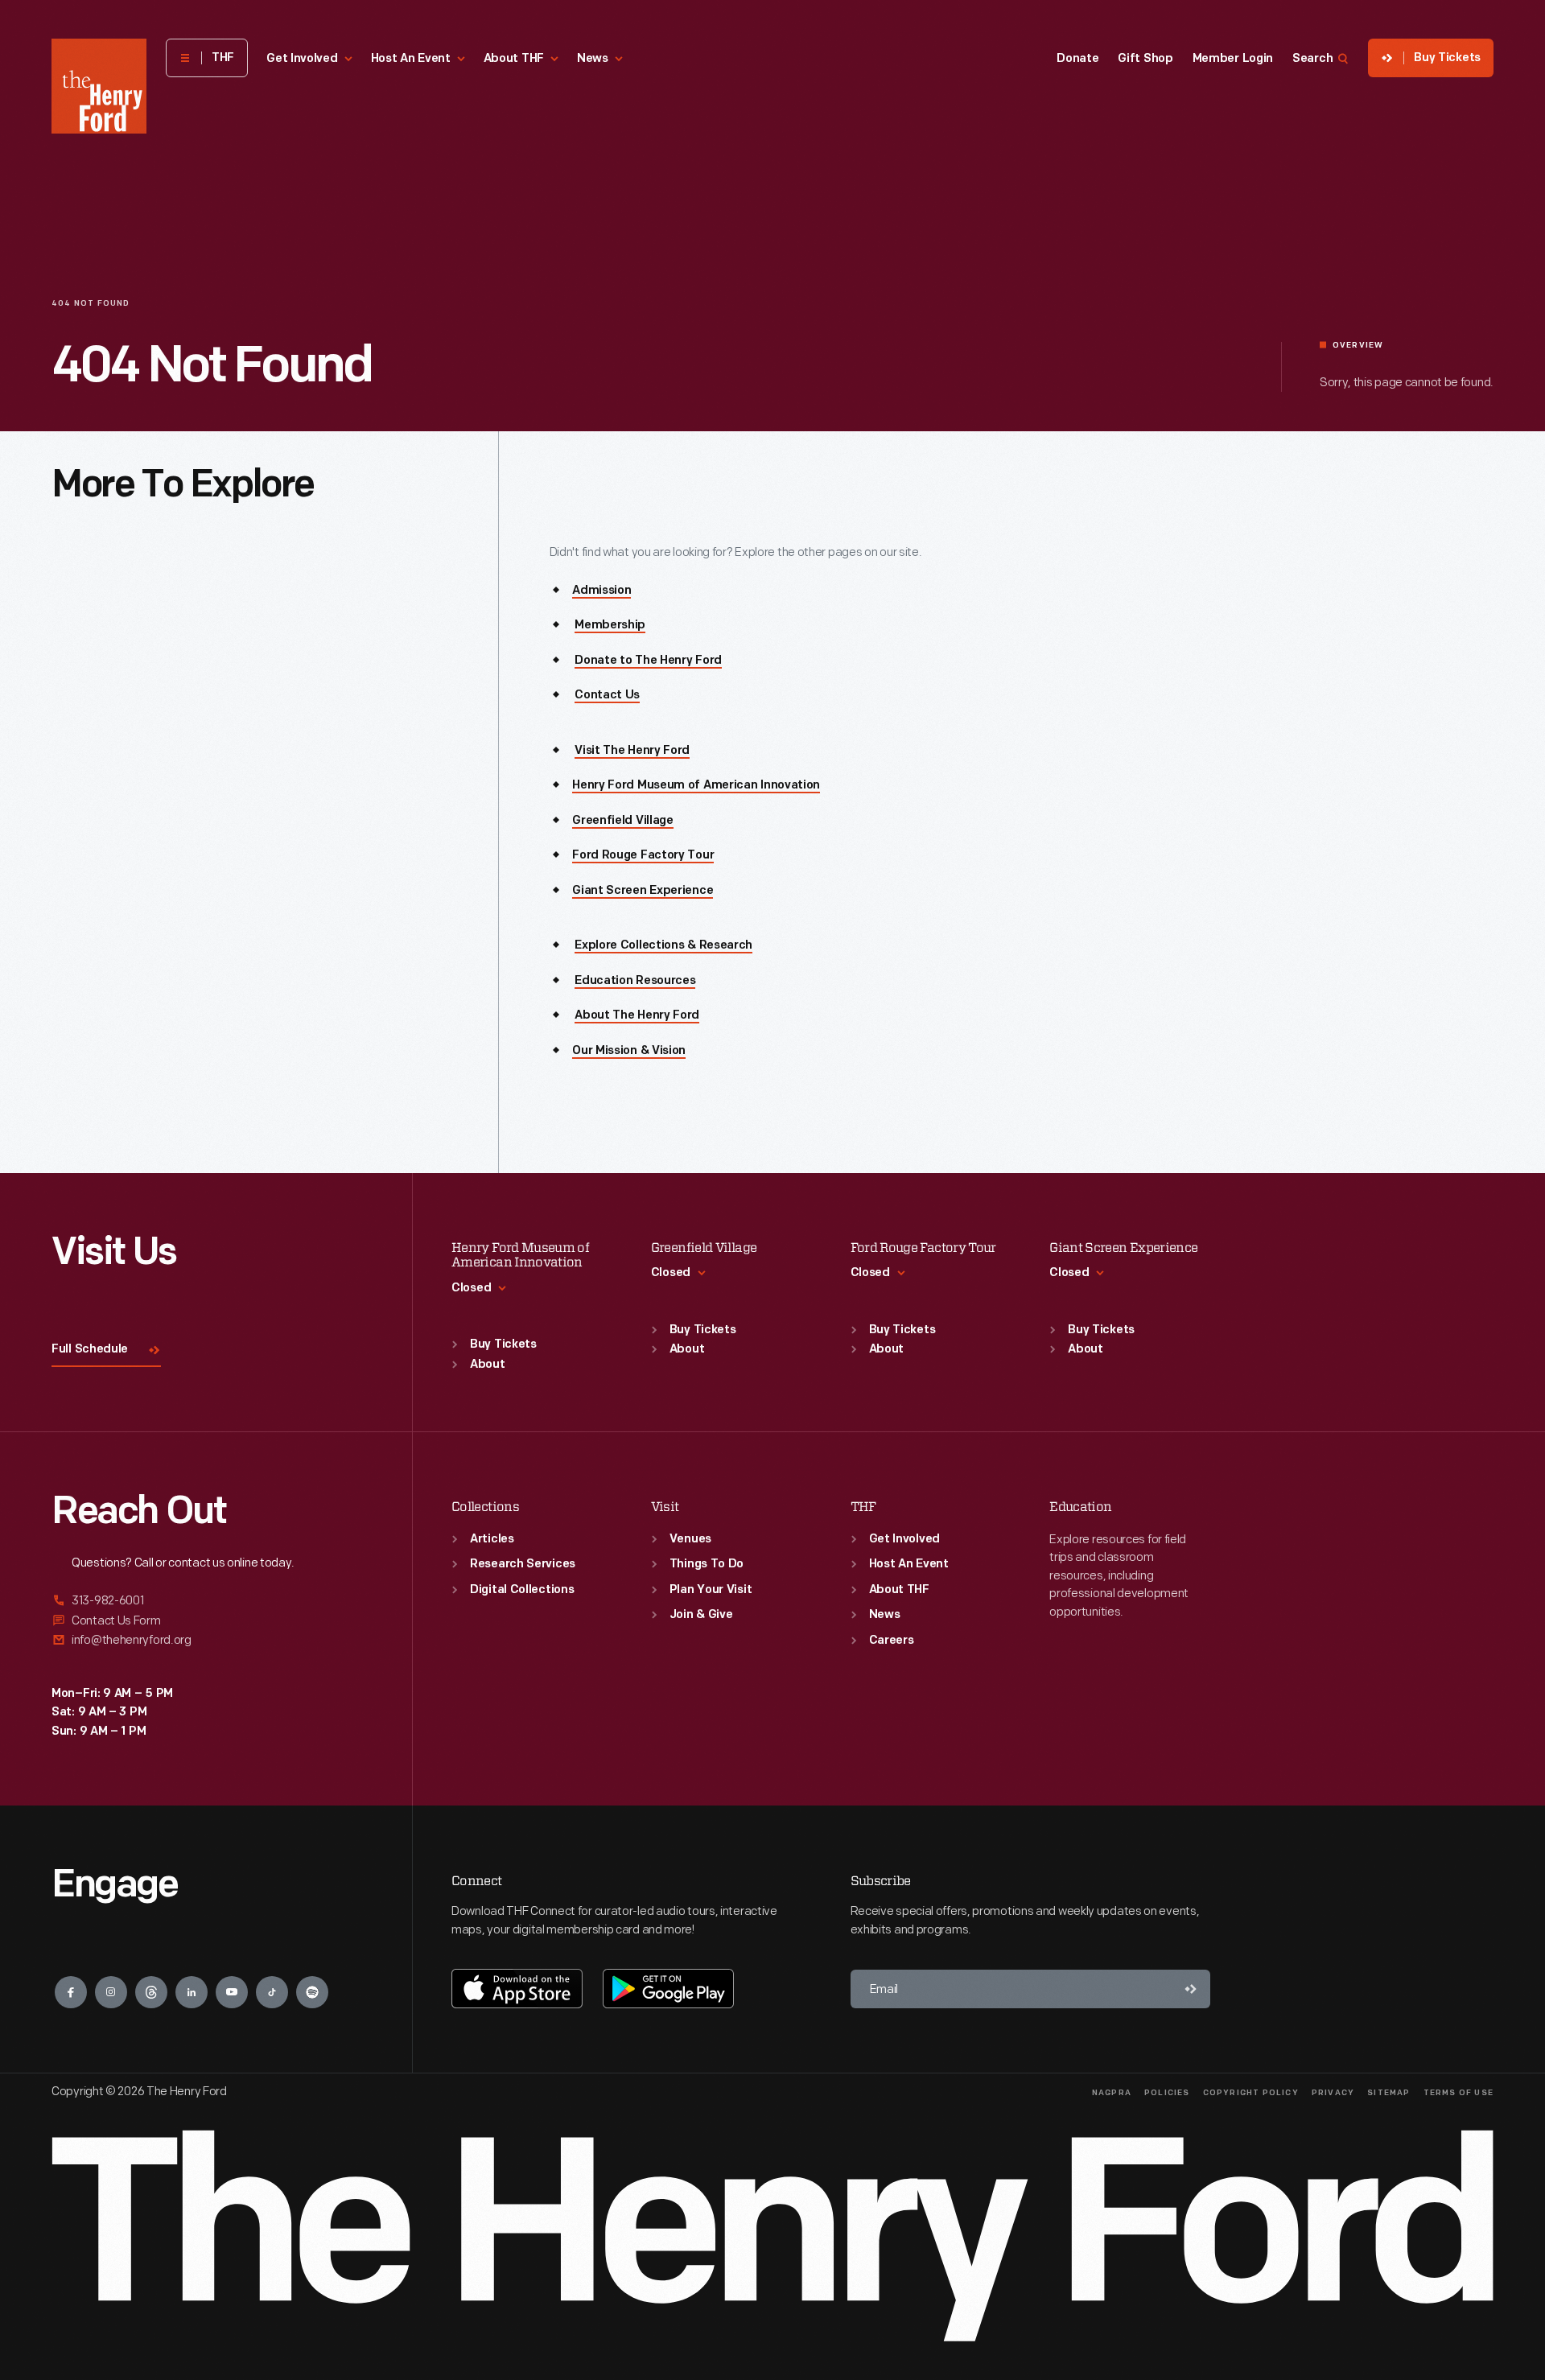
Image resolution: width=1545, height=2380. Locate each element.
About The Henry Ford (637, 1016)
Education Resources (635, 981)
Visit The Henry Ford (632, 751)
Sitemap (1388, 2093)
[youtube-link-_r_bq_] (232, 1992)
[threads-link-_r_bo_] (151, 1992)
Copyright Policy (1251, 2093)
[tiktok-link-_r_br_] (272, 1992)
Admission (602, 591)
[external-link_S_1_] (212, 1602)
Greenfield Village (623, 821)
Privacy (1333, 2093)
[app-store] (517, 1988)
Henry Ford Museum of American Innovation (696, 786)
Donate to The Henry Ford (648, 661)
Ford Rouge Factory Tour (643, 856)
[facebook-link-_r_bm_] (71, 1992)
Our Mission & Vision (629, 1051)
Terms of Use (1458, 2093)
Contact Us (607, 696)
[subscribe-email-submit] (1191, 1989)
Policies (1167, 2093)
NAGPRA (1112, 2093)
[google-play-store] (668, 1988)
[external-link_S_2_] (212, 1621)
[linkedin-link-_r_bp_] (192, 1992)
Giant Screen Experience (643, 891)
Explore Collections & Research (663, 946)
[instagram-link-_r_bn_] (111, 1992)
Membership (610, 626)
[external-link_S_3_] (212, 1640)
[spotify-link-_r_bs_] (312, 1992)
